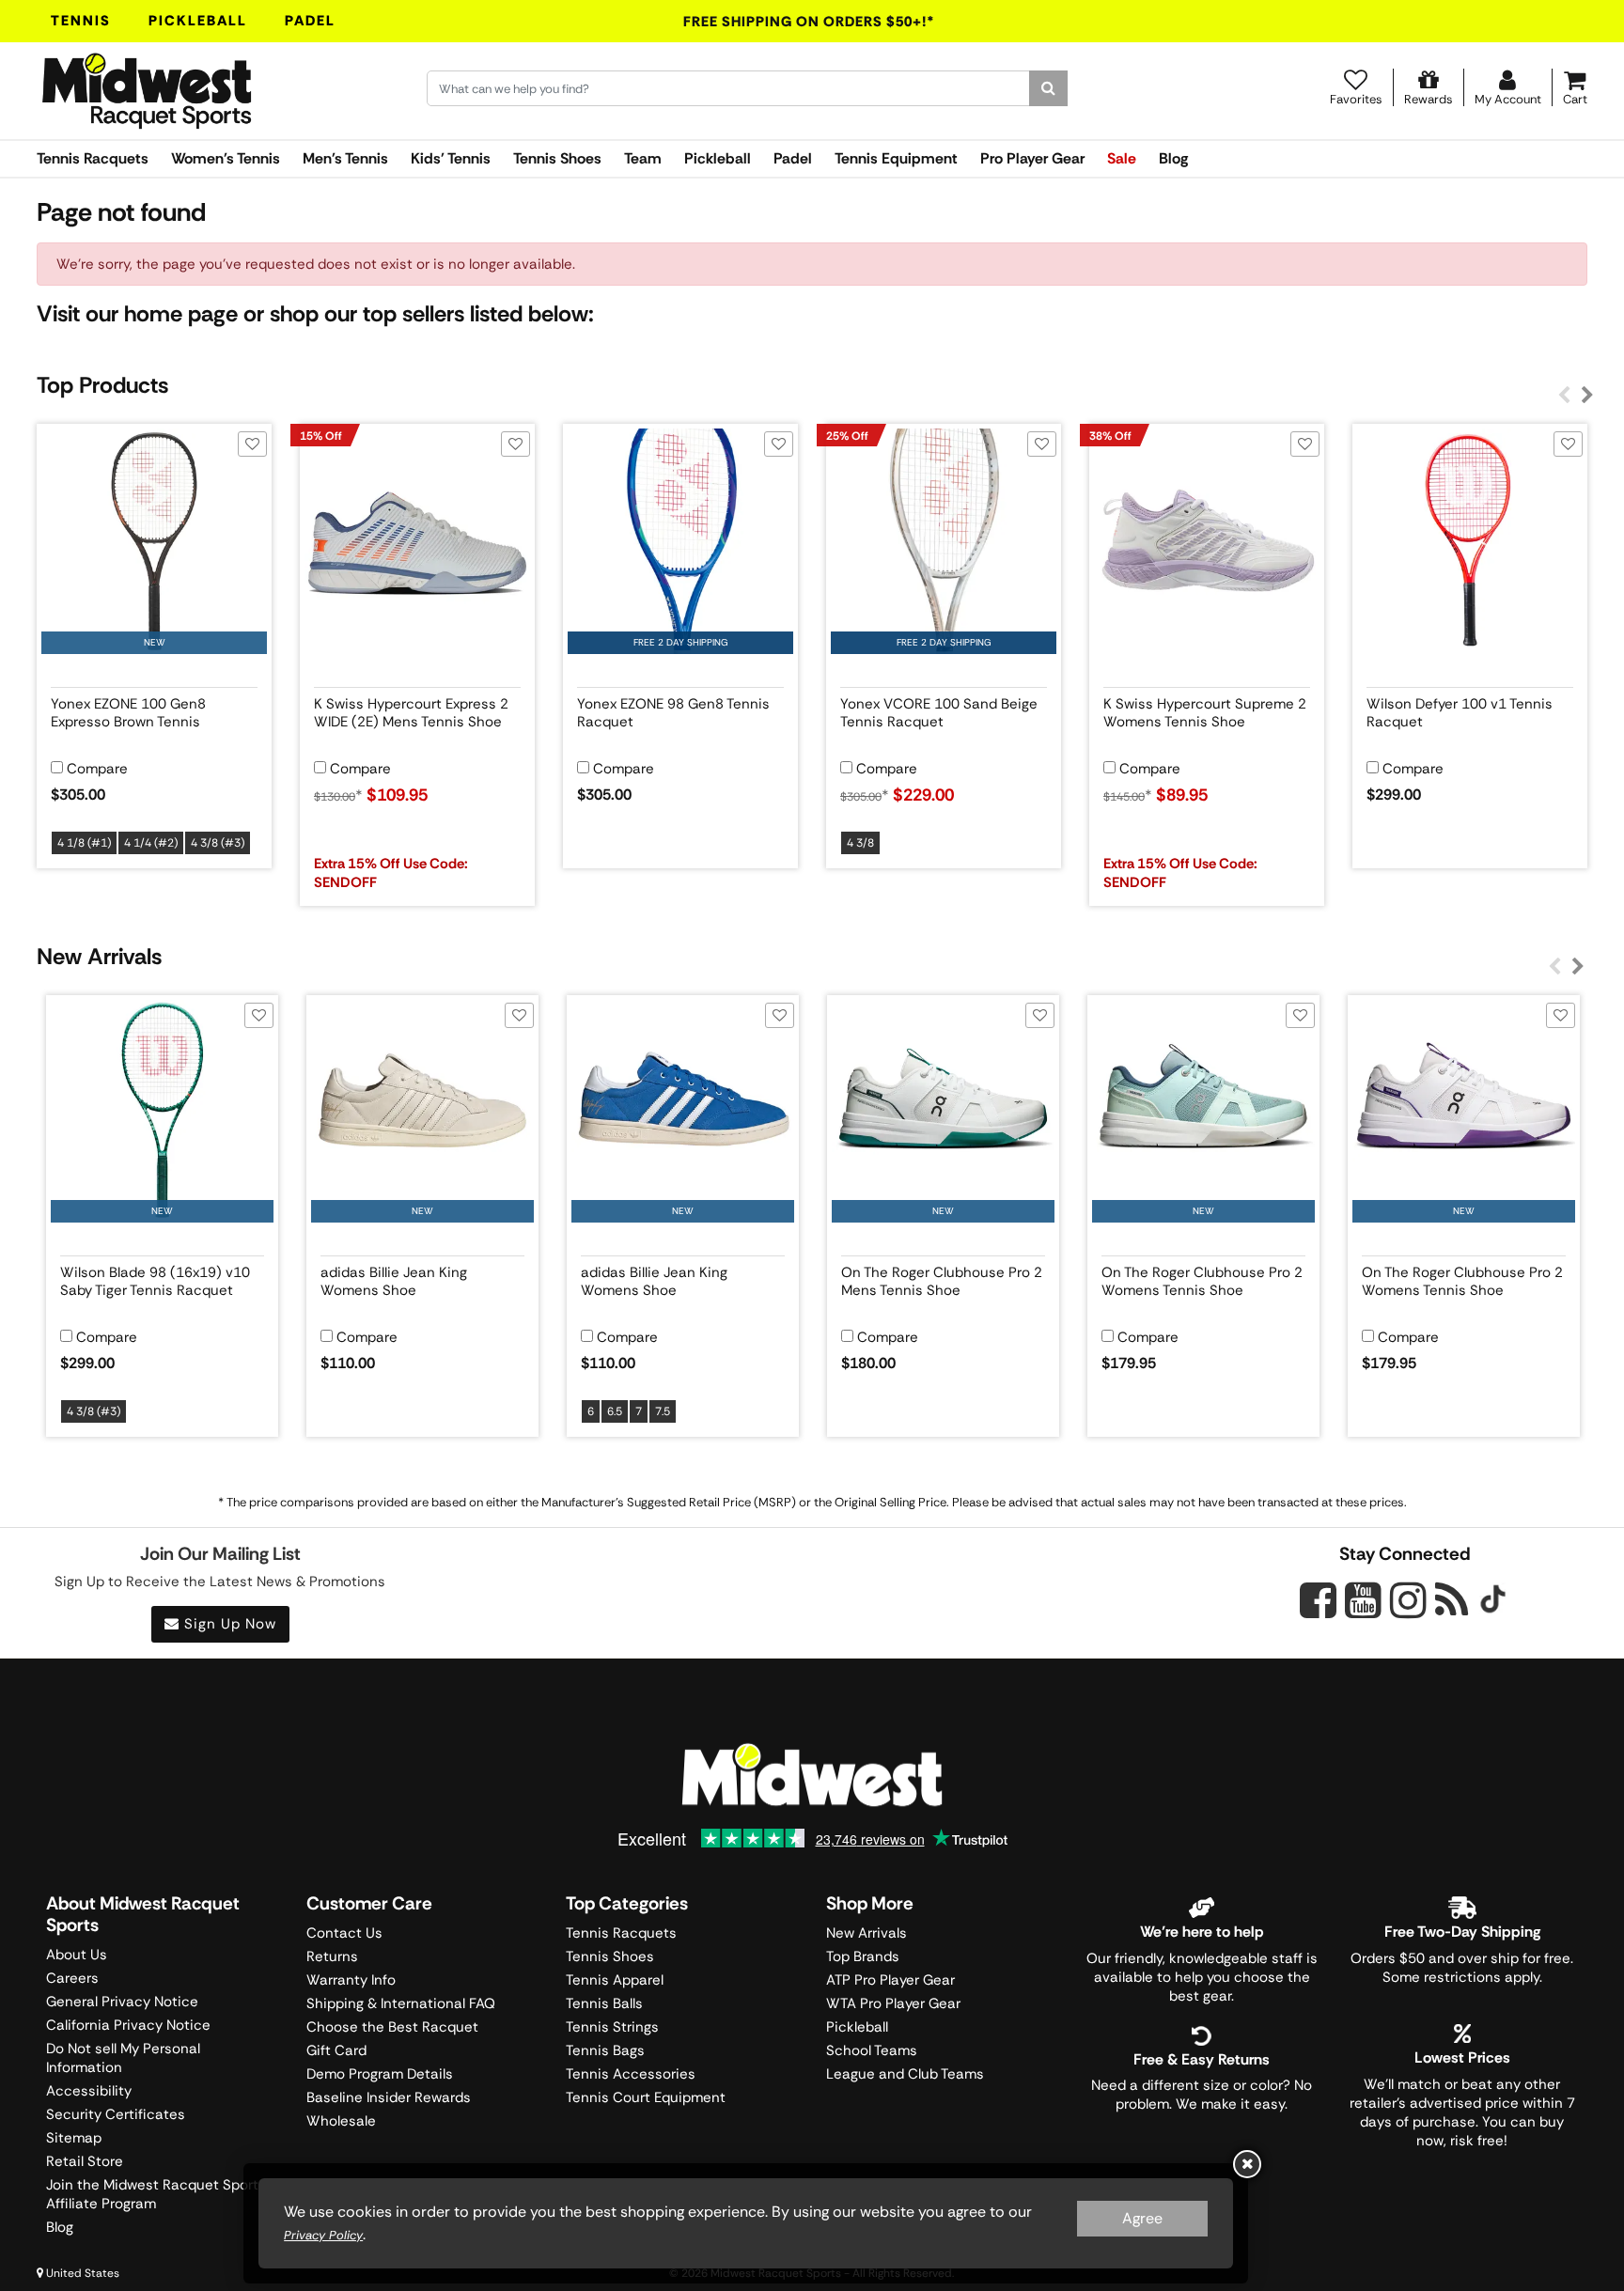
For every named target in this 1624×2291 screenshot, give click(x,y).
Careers (72, 1978)
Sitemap (74, 2138)
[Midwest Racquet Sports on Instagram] (1408, 1600)
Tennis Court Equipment (646, 2097)
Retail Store (85, 2161)
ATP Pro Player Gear (890, 1980)
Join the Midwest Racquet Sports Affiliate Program (156, 2194)
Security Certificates (116, 2114)
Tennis (81, 21)
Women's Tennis (226, 158)
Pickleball (198, 21)
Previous (1564, 396)
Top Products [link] (102, 385)
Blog (1173, 158)
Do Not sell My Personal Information (123, 2058)
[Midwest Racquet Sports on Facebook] (1318, 1611)
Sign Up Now (228, 1624)
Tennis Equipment (896, 158)
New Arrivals (867, 1933)
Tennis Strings (612, 2027)
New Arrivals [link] (99, 956)
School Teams (872, 2050)
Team (643, 158)
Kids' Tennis (451, 158)
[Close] (1247, 2164)
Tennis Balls (604, 2003)
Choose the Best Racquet (392, 2027)
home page (181, 313)
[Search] (1048, 88)
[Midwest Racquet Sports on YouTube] (1363, 1600)
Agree (1142, 2218)
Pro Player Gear (1032, 158)
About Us (77, 1955)
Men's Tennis (345, 158)
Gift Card (336, 2050)
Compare (97, 769)
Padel (310, 21)
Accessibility (89, 2091)
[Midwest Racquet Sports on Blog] (1452, 1600)
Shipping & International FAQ (401, 2003)
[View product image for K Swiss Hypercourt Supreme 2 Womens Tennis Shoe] (1207, 541)
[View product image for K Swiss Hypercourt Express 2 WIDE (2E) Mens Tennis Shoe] (417, 541)
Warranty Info (351, 1980)
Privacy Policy (323, 2235)
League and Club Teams (905, 2074)
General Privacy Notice (122, 2002)
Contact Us (344, 1933)
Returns (332, 1956)
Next (1587, 396)
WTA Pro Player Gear (893, 2003)
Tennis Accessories (631, 2074)
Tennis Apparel (615, 1980)
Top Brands (863, 1956)
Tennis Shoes (557, 158)
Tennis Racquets (93, 158)
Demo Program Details (380, 2074)
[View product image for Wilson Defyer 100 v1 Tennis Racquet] (1470, 541)
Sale (1122, 158)
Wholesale (341, 2121)
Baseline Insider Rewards (389, 2097)
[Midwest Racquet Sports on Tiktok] (1493, 1601)
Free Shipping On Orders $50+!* (809, 22)
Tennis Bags (605, 2050)
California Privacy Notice (128, 2025)
